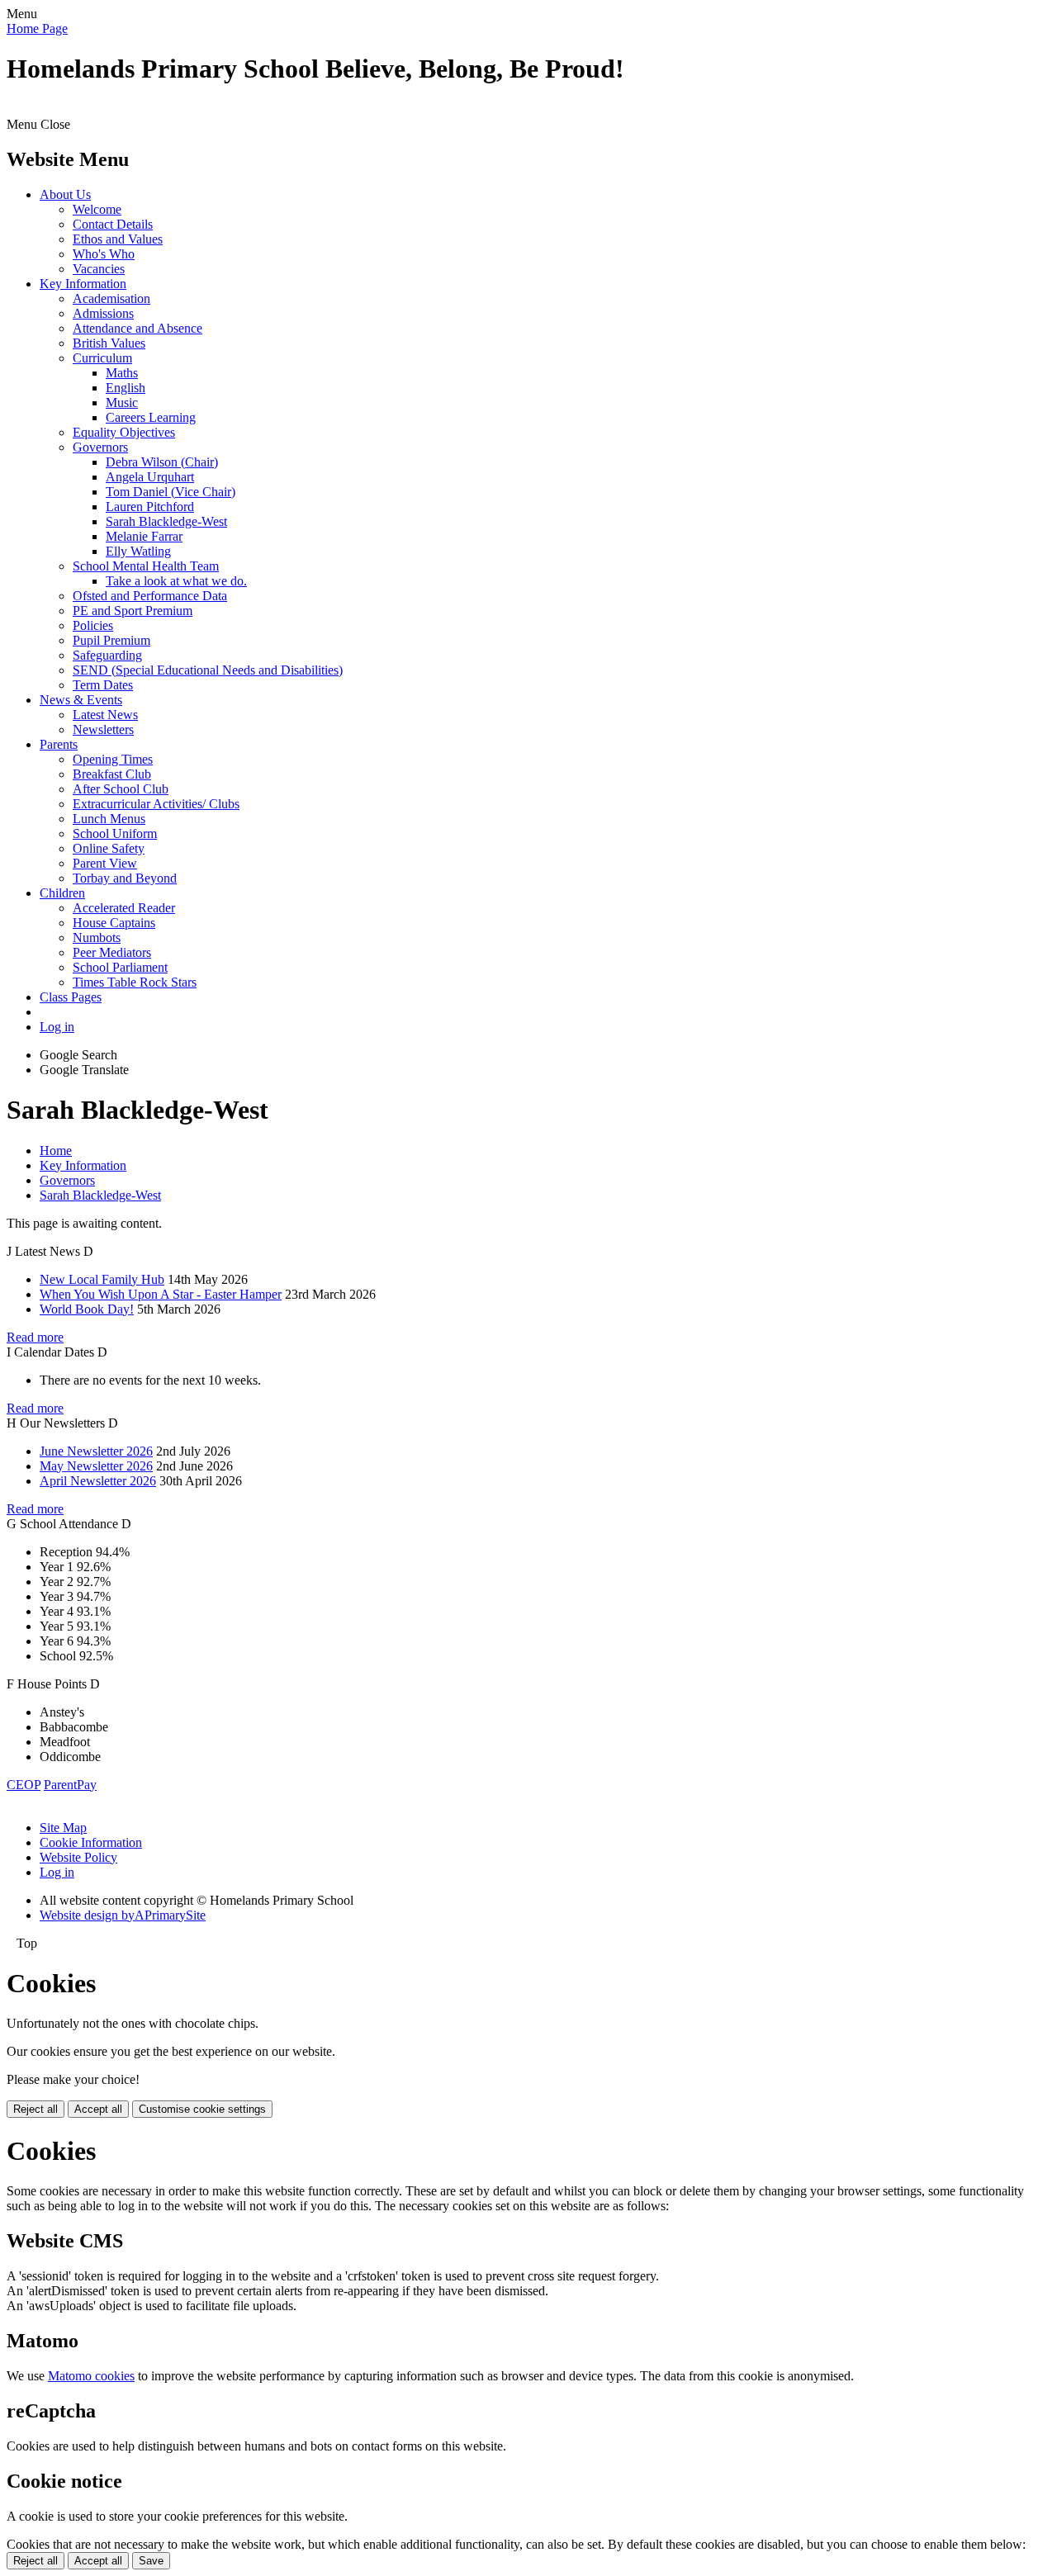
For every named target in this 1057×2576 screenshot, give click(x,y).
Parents (59, 744)
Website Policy (78, 1857)
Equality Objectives (124, 432)
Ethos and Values (118, 239)
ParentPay (70, 1785)
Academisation (111, 298)
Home (56, 1151)
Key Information (83, 284)
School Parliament (120, 967)
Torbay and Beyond (125, 878)
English (126, 388)
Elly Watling (138, 551)
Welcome (97, 209)
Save (151, 2561)
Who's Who (104, 254)
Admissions (103, 313)
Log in (57, 1027)
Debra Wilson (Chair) (162, 462)
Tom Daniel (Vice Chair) (171, 492)
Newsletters (103, 729)
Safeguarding (107, 655)
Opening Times (113, 759)
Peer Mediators (112, 952)
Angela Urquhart (150, 477)
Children (62, 893)
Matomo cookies (91, 2376)
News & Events (81, 700)
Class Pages (71, 997)
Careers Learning (151, 417)
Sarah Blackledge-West (166, 521)
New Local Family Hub (102, 1279)
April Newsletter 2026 (98, 1481)
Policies (93, 625)
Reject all (36, 2109)
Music (122, 402)
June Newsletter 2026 (96, 1451)
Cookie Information (91, 1842)
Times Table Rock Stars (135, 982)
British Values (109, 343)
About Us (65, 194)
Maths (122, 373)
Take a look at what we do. (176, 581)
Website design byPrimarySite (123, 1915)
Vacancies (99, 269)
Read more (35, 1337)
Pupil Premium (111, 640)
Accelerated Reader (124, 908)
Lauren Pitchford (150, 507)
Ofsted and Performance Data (150, 596)
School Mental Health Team (146, 566)
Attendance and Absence (137, 328)
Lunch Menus (109, 819)
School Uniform (115, 833)
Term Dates (103, 685)
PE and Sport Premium (133, 611)
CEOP (24, 1785)
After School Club (121, 789)
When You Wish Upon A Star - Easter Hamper (161, 1294)
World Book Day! (87, 1309)
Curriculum (102, 358)
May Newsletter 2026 (96, 1466)
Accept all (98, 2109)
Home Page (37, 28)
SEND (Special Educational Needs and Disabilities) (208, 670)
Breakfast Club (112, 774)
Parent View (105, 863)
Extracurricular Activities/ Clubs (156, 804)
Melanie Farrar (144, 536)
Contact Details (113, 224)
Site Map (63, 1828)
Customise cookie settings (202, 2109)
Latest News (105, 715)
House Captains (114, 923)
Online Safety (109, 848)
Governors (100, 447)
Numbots (97, 938)
